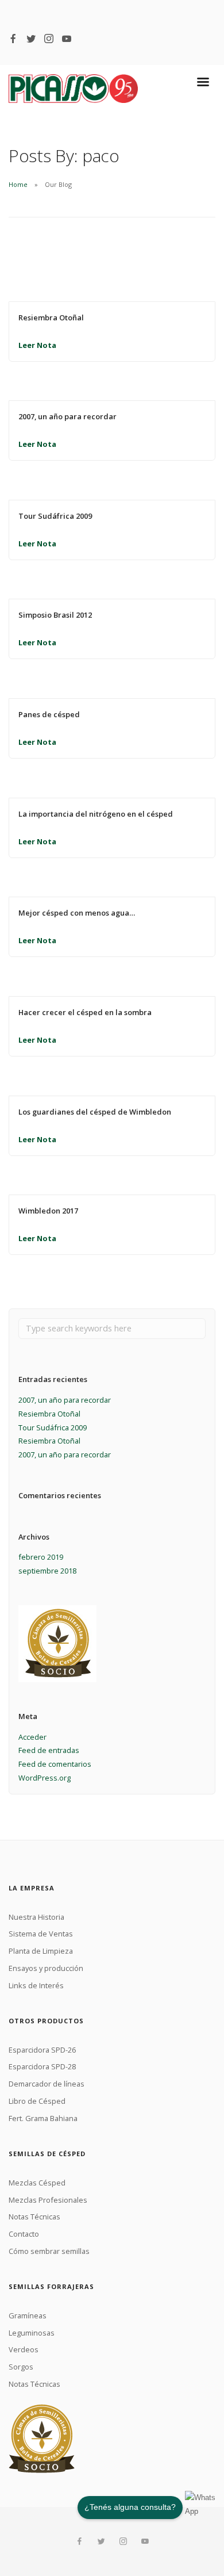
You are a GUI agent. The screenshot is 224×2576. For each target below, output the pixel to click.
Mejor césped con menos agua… (77, 913)
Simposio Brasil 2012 (55, 615)
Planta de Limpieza (41, 1951)
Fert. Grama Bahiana (43, 2118)
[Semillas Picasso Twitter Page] (31, 39)
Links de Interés (36, 1985)
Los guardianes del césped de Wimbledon (95, 1112)
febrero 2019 (41, 1557)
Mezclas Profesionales (48, 2200)
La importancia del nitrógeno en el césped (96, 814)
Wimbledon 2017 (48, 1211)
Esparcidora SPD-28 (42, 2066)
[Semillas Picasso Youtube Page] (67, 39)
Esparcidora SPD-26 (42, 2050)
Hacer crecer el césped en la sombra (85, 1012)
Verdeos (24, 2349)
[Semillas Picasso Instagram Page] (49, 39)
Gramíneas (28, 2315)
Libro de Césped (37, 2101)
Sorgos (21, 2367)
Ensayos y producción (46, 1968)
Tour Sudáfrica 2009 (55, 516)
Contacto (24, 2234)
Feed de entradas (49, 1750)
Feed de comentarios (55, 1764)
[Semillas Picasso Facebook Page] (13, 39)
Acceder (32, 1737)
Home (18, 184)
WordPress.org (45, 1778)
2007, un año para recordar (67, 416)
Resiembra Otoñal (51, 317)
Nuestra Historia (36, 1917)
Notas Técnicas (34, 2217)
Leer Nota (37, 345)
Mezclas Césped (37, 2183)
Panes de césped (49, 714)
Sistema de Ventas (41, 1934)
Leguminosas (32, 2333)
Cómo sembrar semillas (49, 2251)
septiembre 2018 (47, 1571)
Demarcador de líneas (47, 2084)
